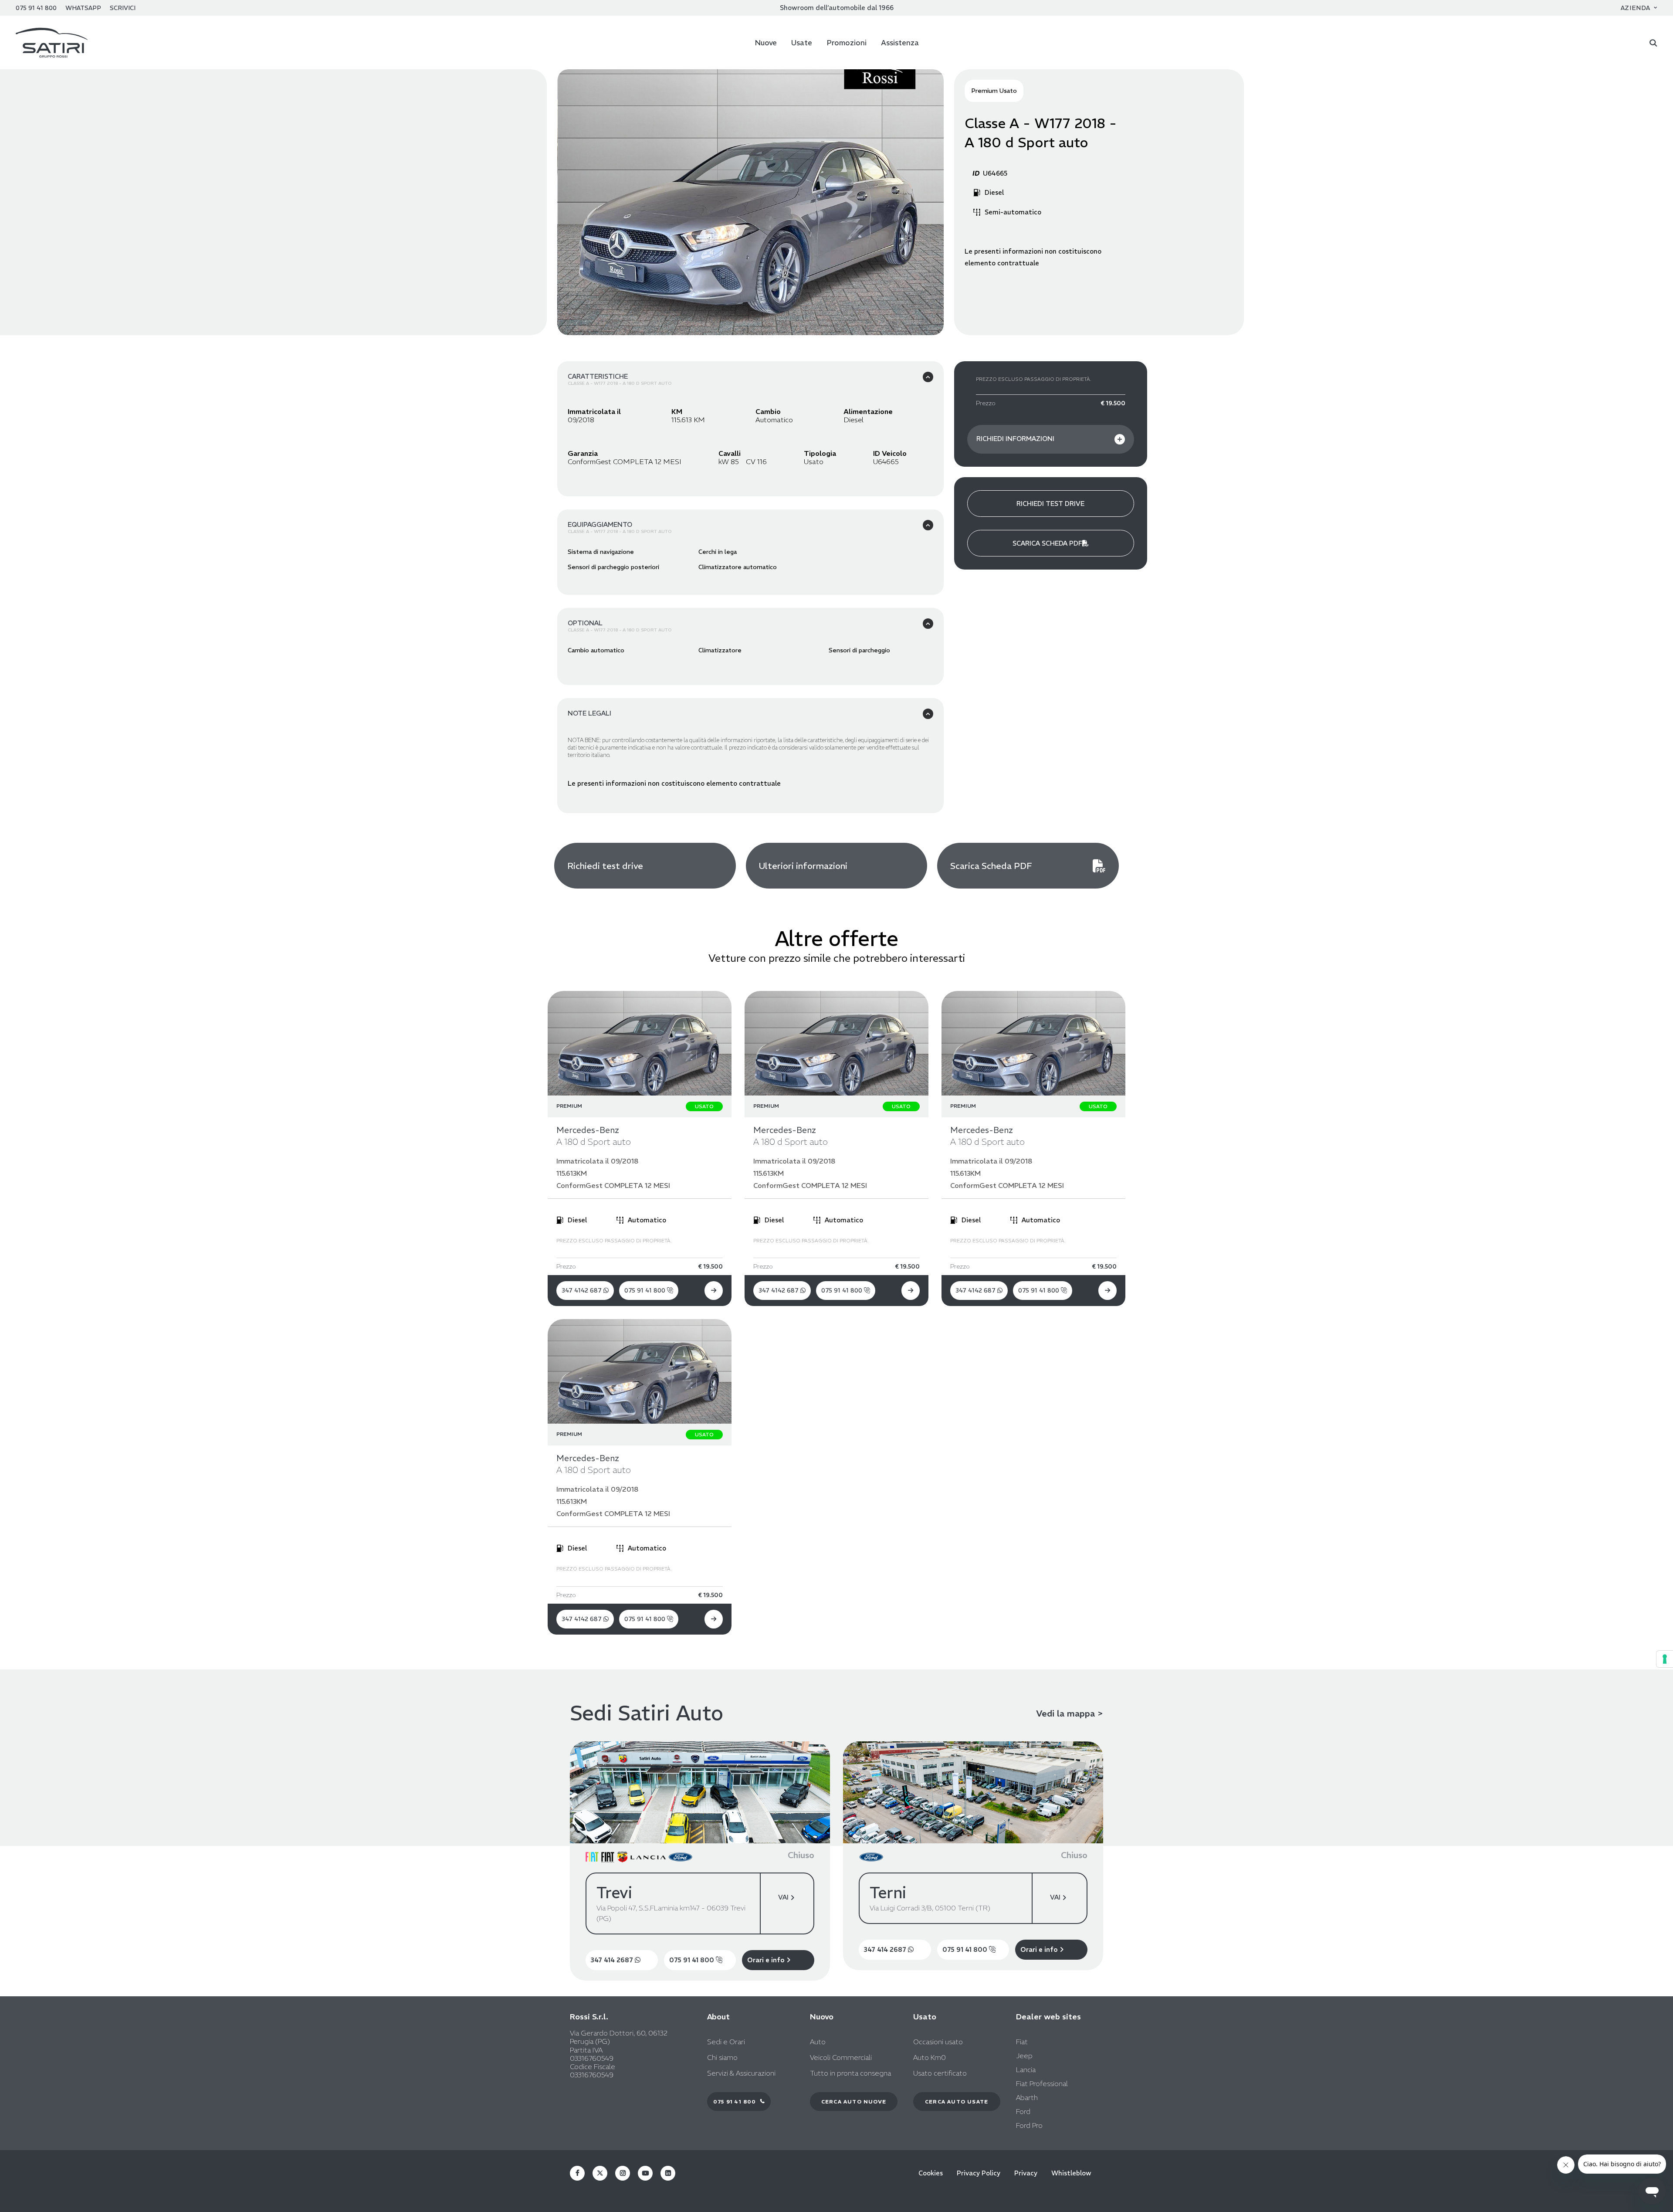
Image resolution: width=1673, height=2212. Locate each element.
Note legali (589, 713)
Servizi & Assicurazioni (741, 2073)
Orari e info (767, 1960)
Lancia (1026, 2070)
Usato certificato (940, 2073)
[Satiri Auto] (52, 42)
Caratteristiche (598, 376)
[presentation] (583, 215)
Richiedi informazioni (1015, 439)
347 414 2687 (613, 1960)
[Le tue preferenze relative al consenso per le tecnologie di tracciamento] (1665, 1659)
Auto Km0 (930, 2058)
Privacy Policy (979, 2173)
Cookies (931, 2173)
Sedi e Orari (726, 2042)
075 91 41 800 (646, 1290)
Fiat (1022, 2042)
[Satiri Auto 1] (751, 202)
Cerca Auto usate (957, 2102)
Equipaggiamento (600, 524)
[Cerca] (1653, 42)
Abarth (1027, 2097)
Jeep (1024, 2056)
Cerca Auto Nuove (854, 2102)
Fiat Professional (1042, 2083)
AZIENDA (1636, 8)
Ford (1023, 2111)
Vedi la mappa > (1070, 1713)
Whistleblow (1071, 2173)
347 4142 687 (583, 1290)
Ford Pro (1029, 2125)
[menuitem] (1639, 8)
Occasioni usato (938, 2042)
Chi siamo (722, 2058)
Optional (585, 623)
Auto (818, 2042)
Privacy (1026, 2173)
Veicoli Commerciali (841, 2058)
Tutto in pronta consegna (850, 2073)
